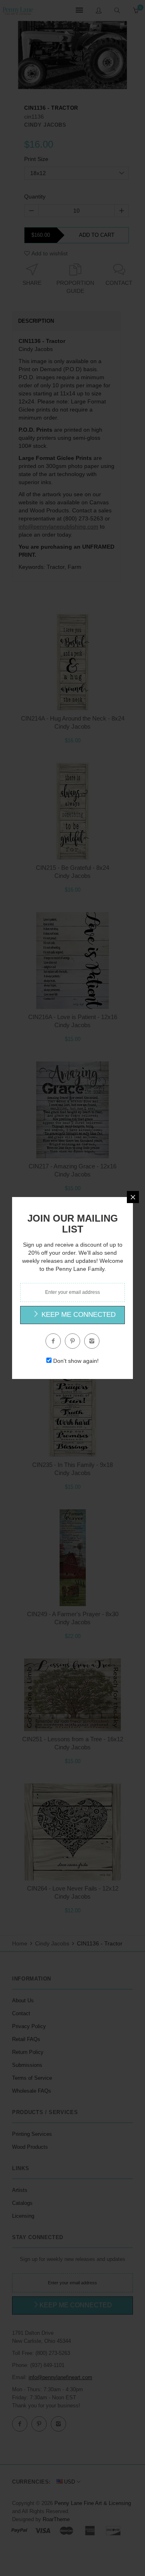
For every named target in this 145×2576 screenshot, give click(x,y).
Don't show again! (76, 1361)
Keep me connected (78, 1315)
